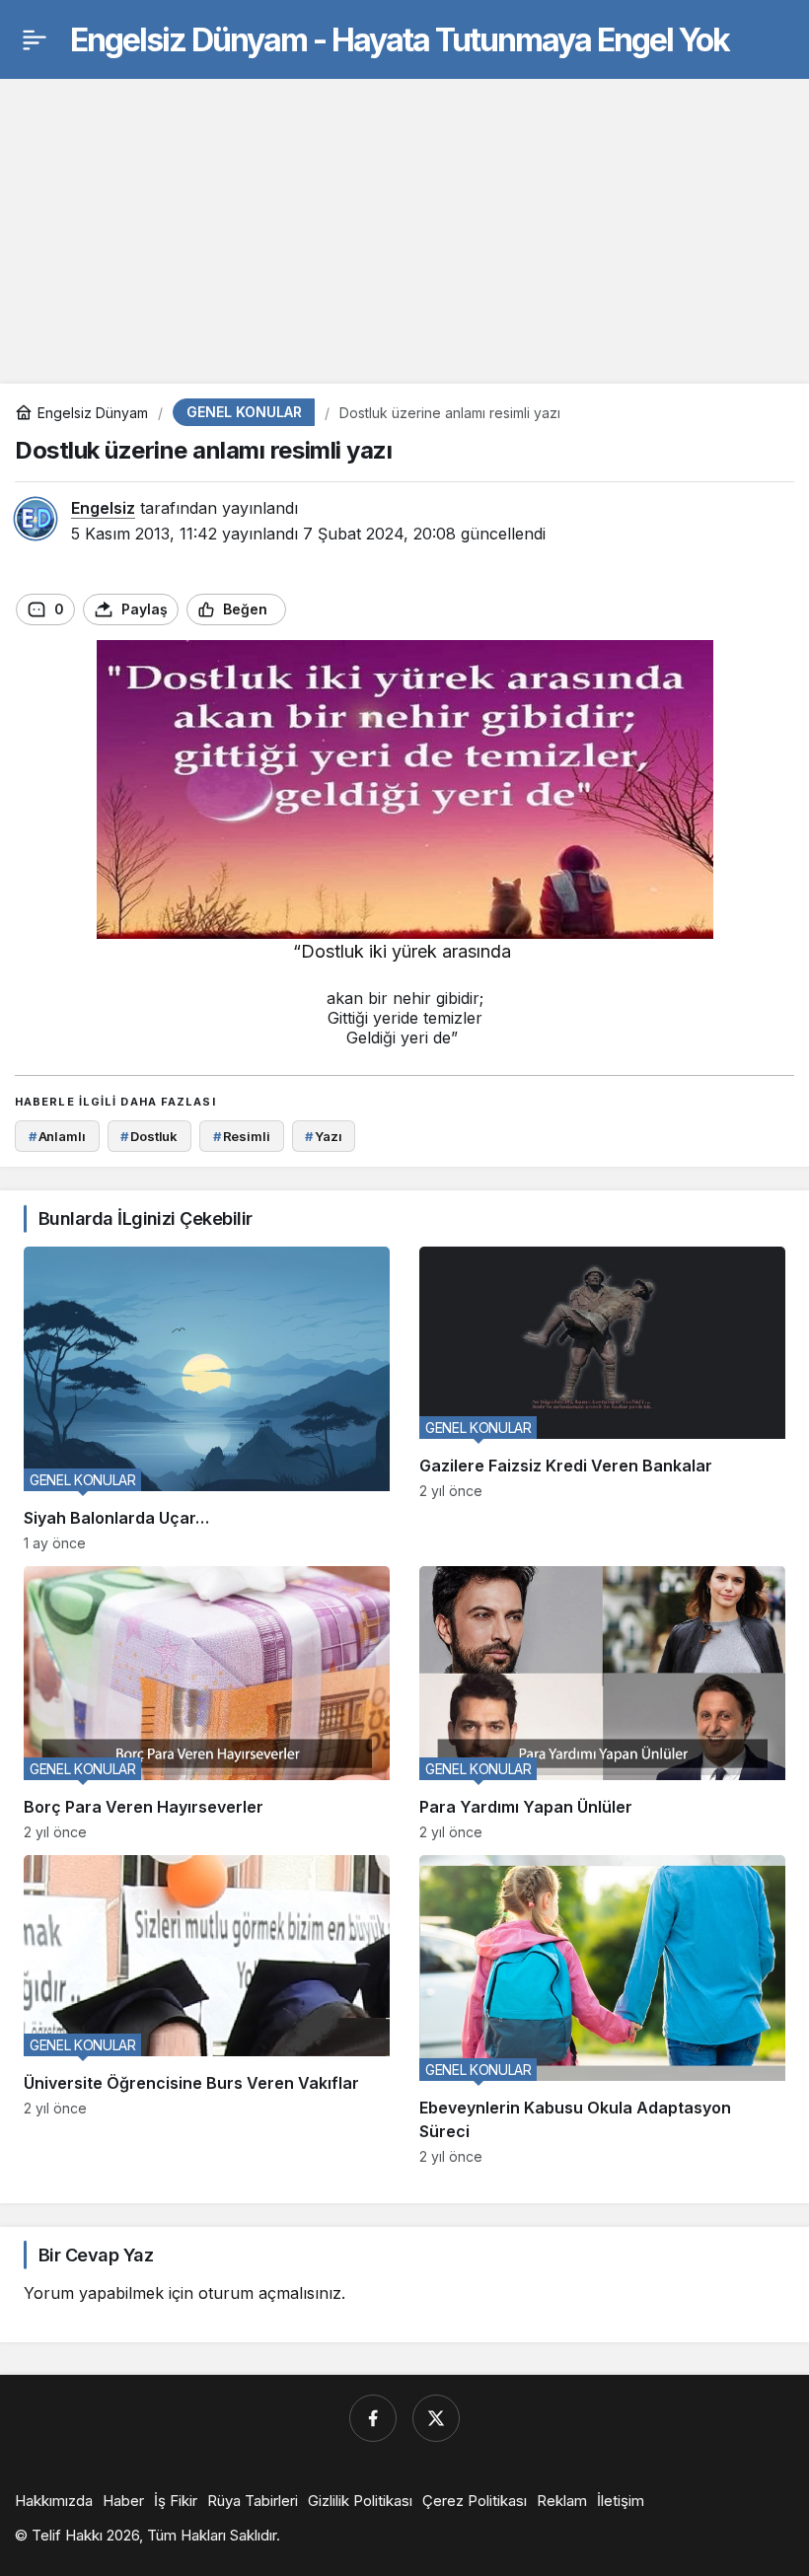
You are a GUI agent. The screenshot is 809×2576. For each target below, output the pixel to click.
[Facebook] (373, 2418)
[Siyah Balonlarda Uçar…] (207, 1398)
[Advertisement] (404, 216)
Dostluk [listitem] (149, 1136)
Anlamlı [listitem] (57, 1136)
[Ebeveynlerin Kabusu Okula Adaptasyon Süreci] (602, 2010)
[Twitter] (436, 2418)
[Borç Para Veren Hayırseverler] (207, 1703)
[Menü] (35, 39)
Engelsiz (103, 508)
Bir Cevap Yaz (96, 2255)
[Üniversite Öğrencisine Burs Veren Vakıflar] (207, 2010)
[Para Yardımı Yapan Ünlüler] (602, 1703)
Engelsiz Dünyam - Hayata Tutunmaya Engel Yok (400, 40)
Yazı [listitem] (323, 1136)
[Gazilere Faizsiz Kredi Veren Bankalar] (602, 1398)
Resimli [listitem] (242, 1136)
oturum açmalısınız (270, 2293)
